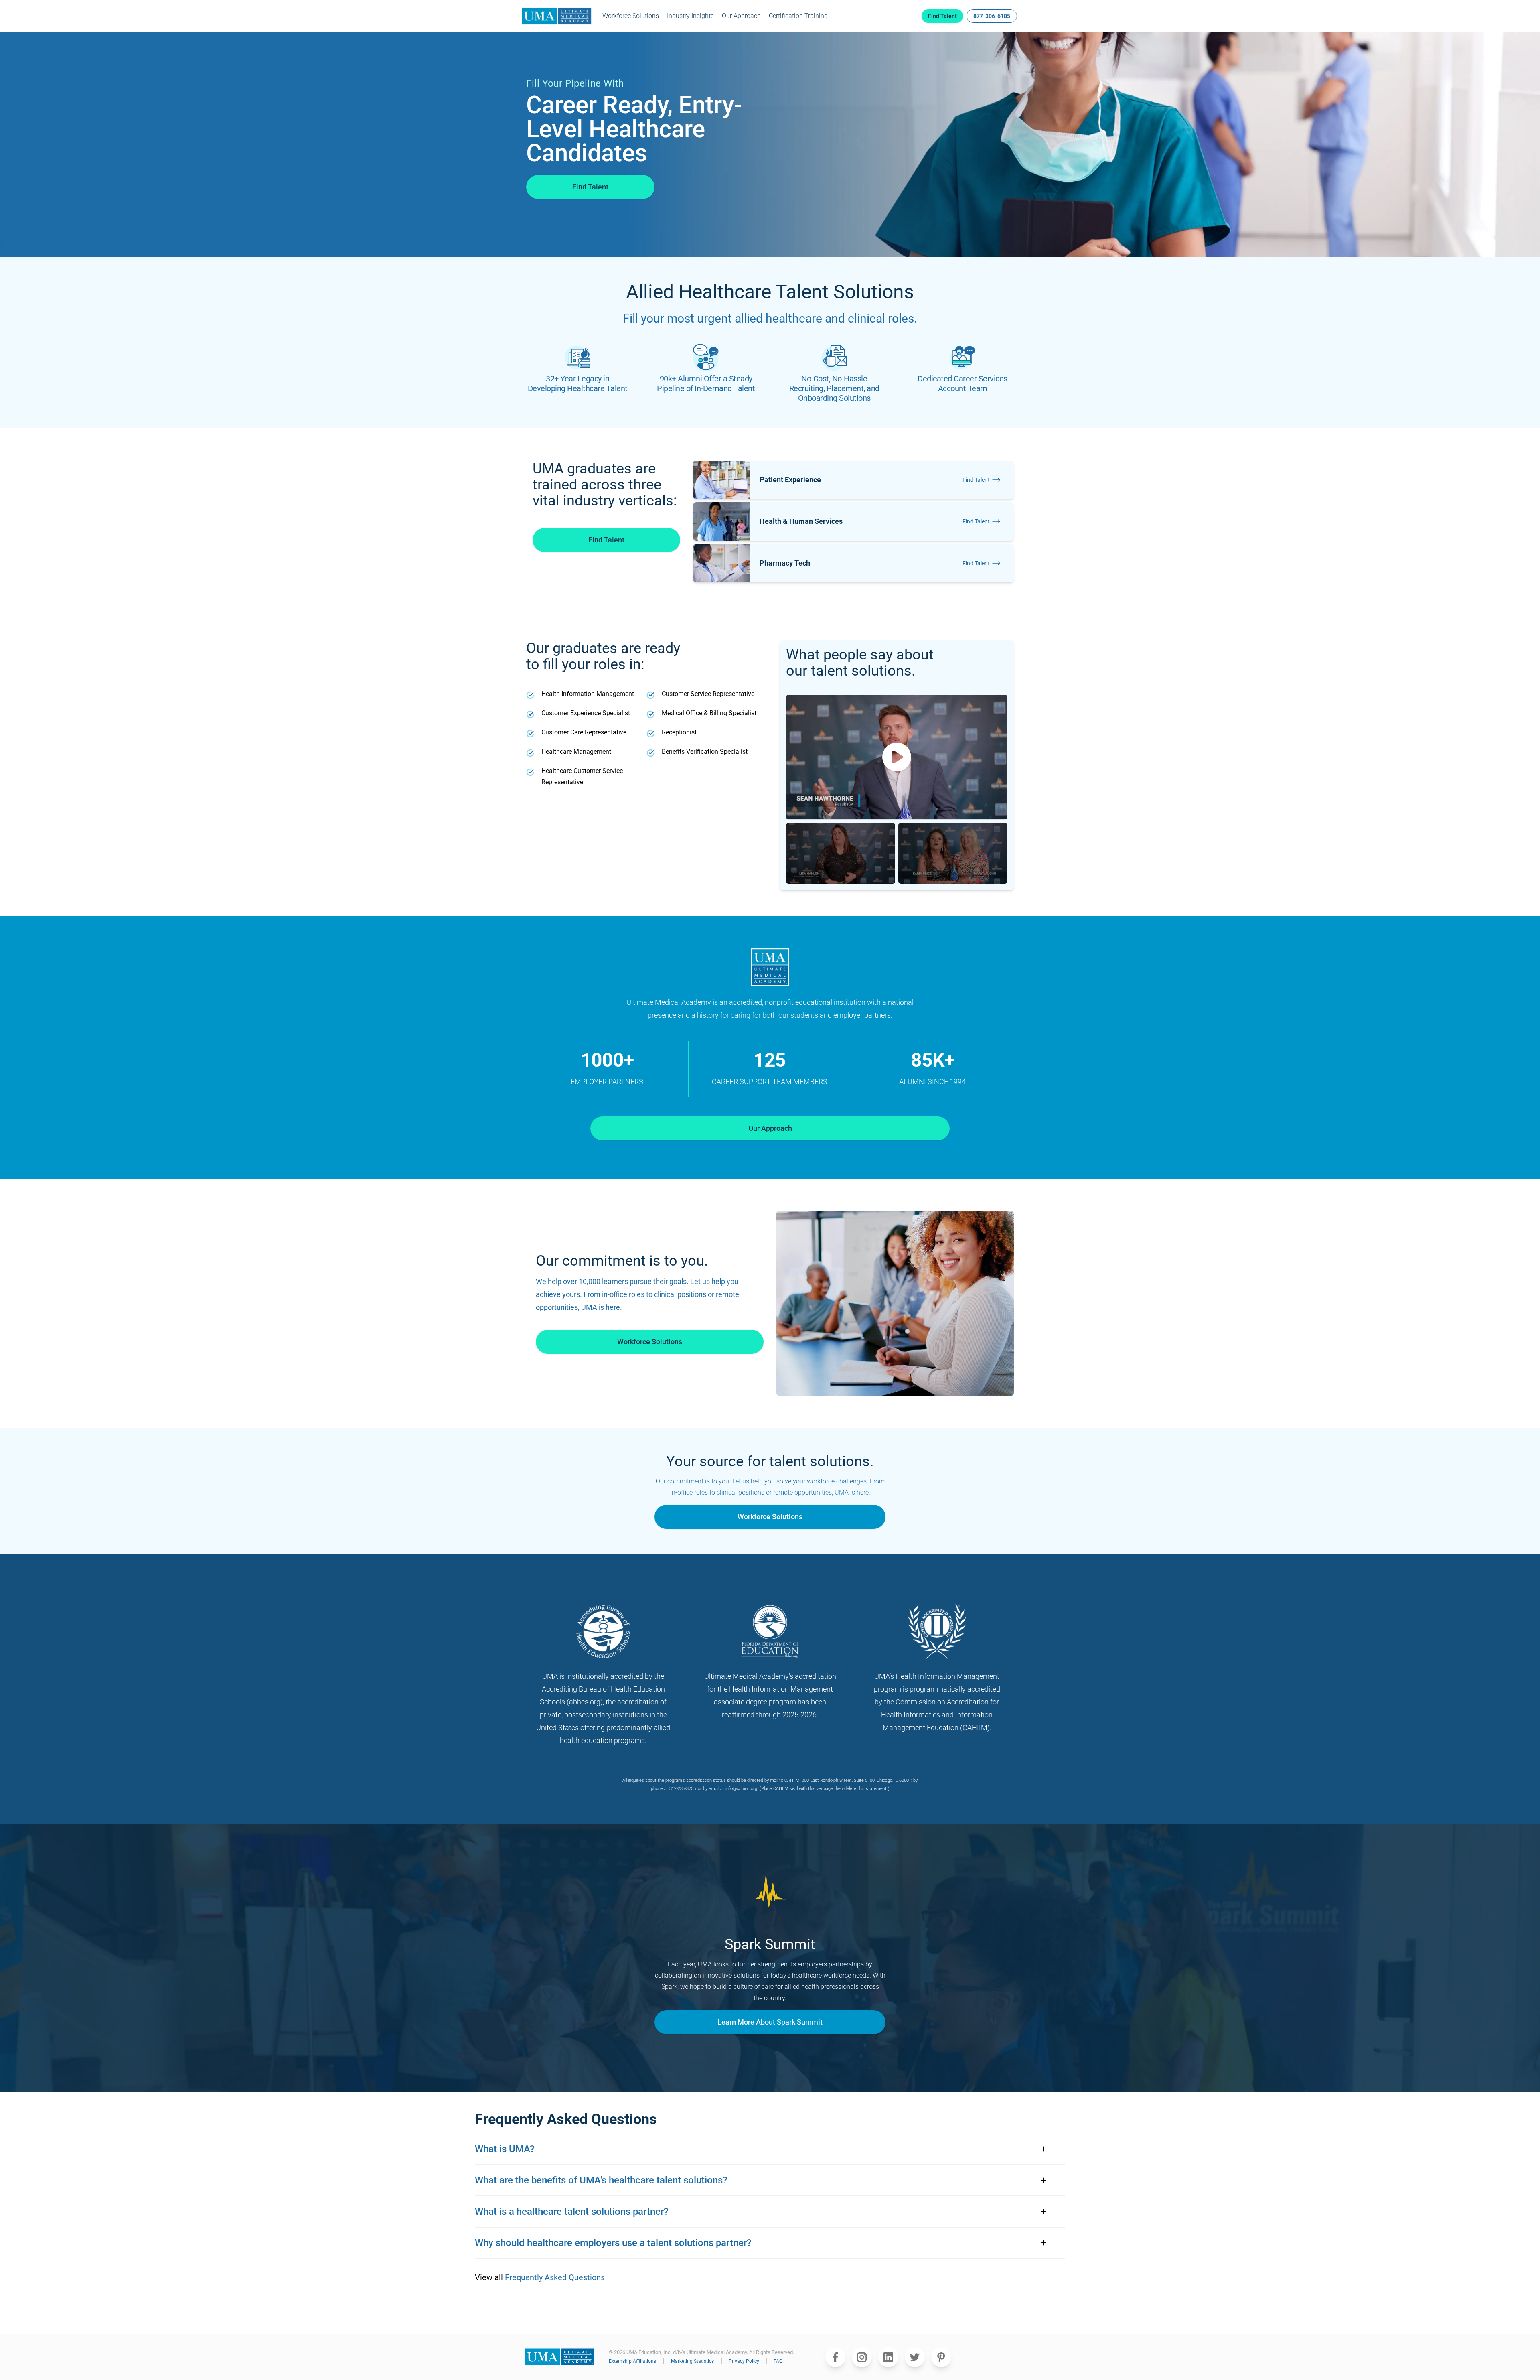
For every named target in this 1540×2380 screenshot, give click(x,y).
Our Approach (741, 16)
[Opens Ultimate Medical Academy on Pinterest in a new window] (941, 2357)
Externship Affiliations (633, 2361)
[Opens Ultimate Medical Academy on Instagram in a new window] (862, 2357)
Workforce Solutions (631, 16)
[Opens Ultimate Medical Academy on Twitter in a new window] (915, 2357)
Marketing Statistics (693, 2361)
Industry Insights (690, 16)
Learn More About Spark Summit (770, 2022)
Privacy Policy (745, 2361)
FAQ (778, 2361)
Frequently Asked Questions (555, 2277)
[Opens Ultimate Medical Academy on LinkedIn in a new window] (888, 2357)
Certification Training (798, 16)
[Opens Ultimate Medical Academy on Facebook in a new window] (835, 2357)
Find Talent (590, 187)
